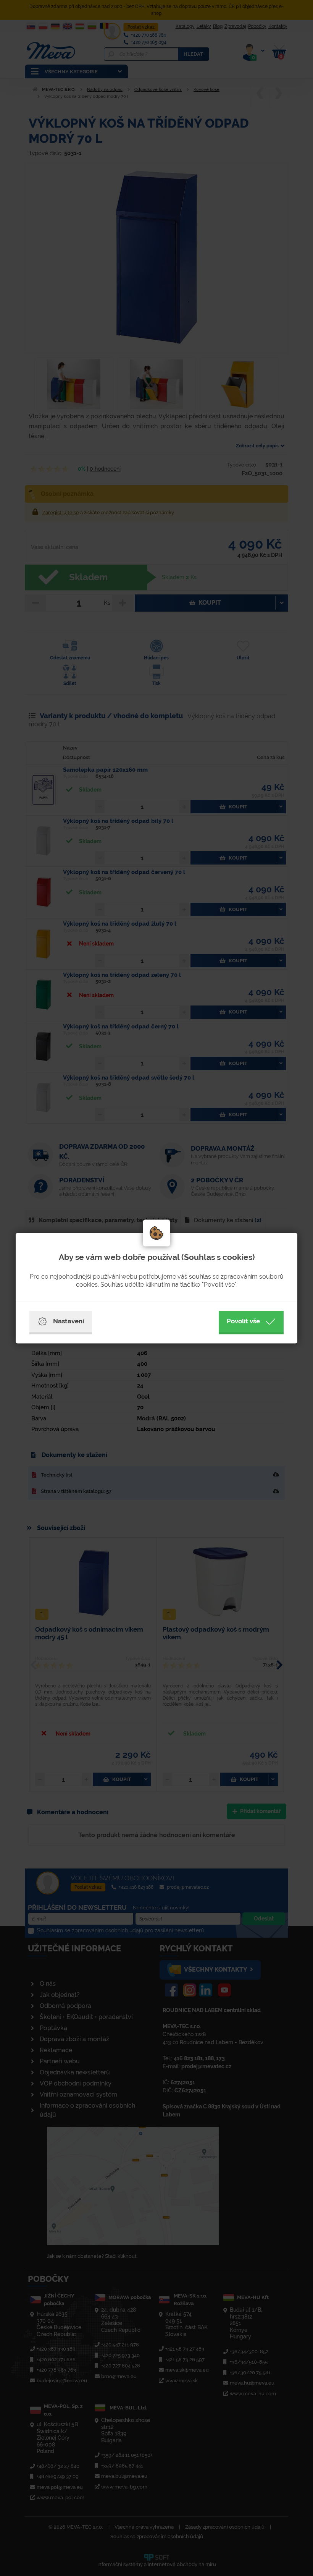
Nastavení (69, 1321)
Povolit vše (243, 1321)
